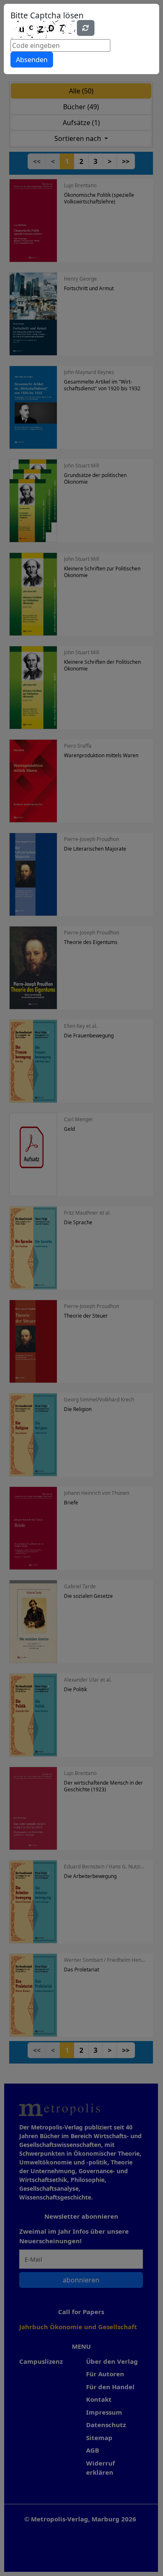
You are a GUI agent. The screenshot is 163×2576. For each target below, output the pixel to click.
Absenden (32, 60)
